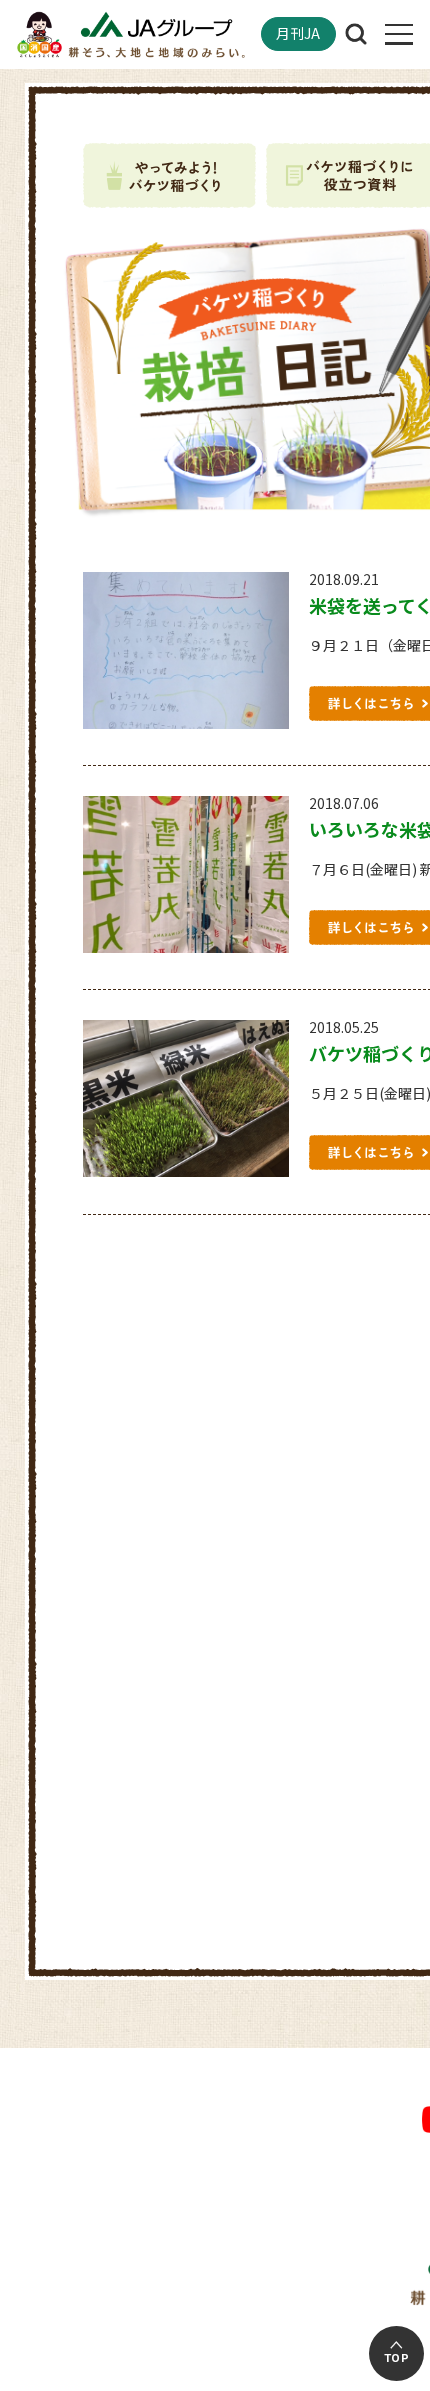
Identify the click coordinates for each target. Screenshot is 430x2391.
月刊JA (298, 33)
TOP (397, 2358)
